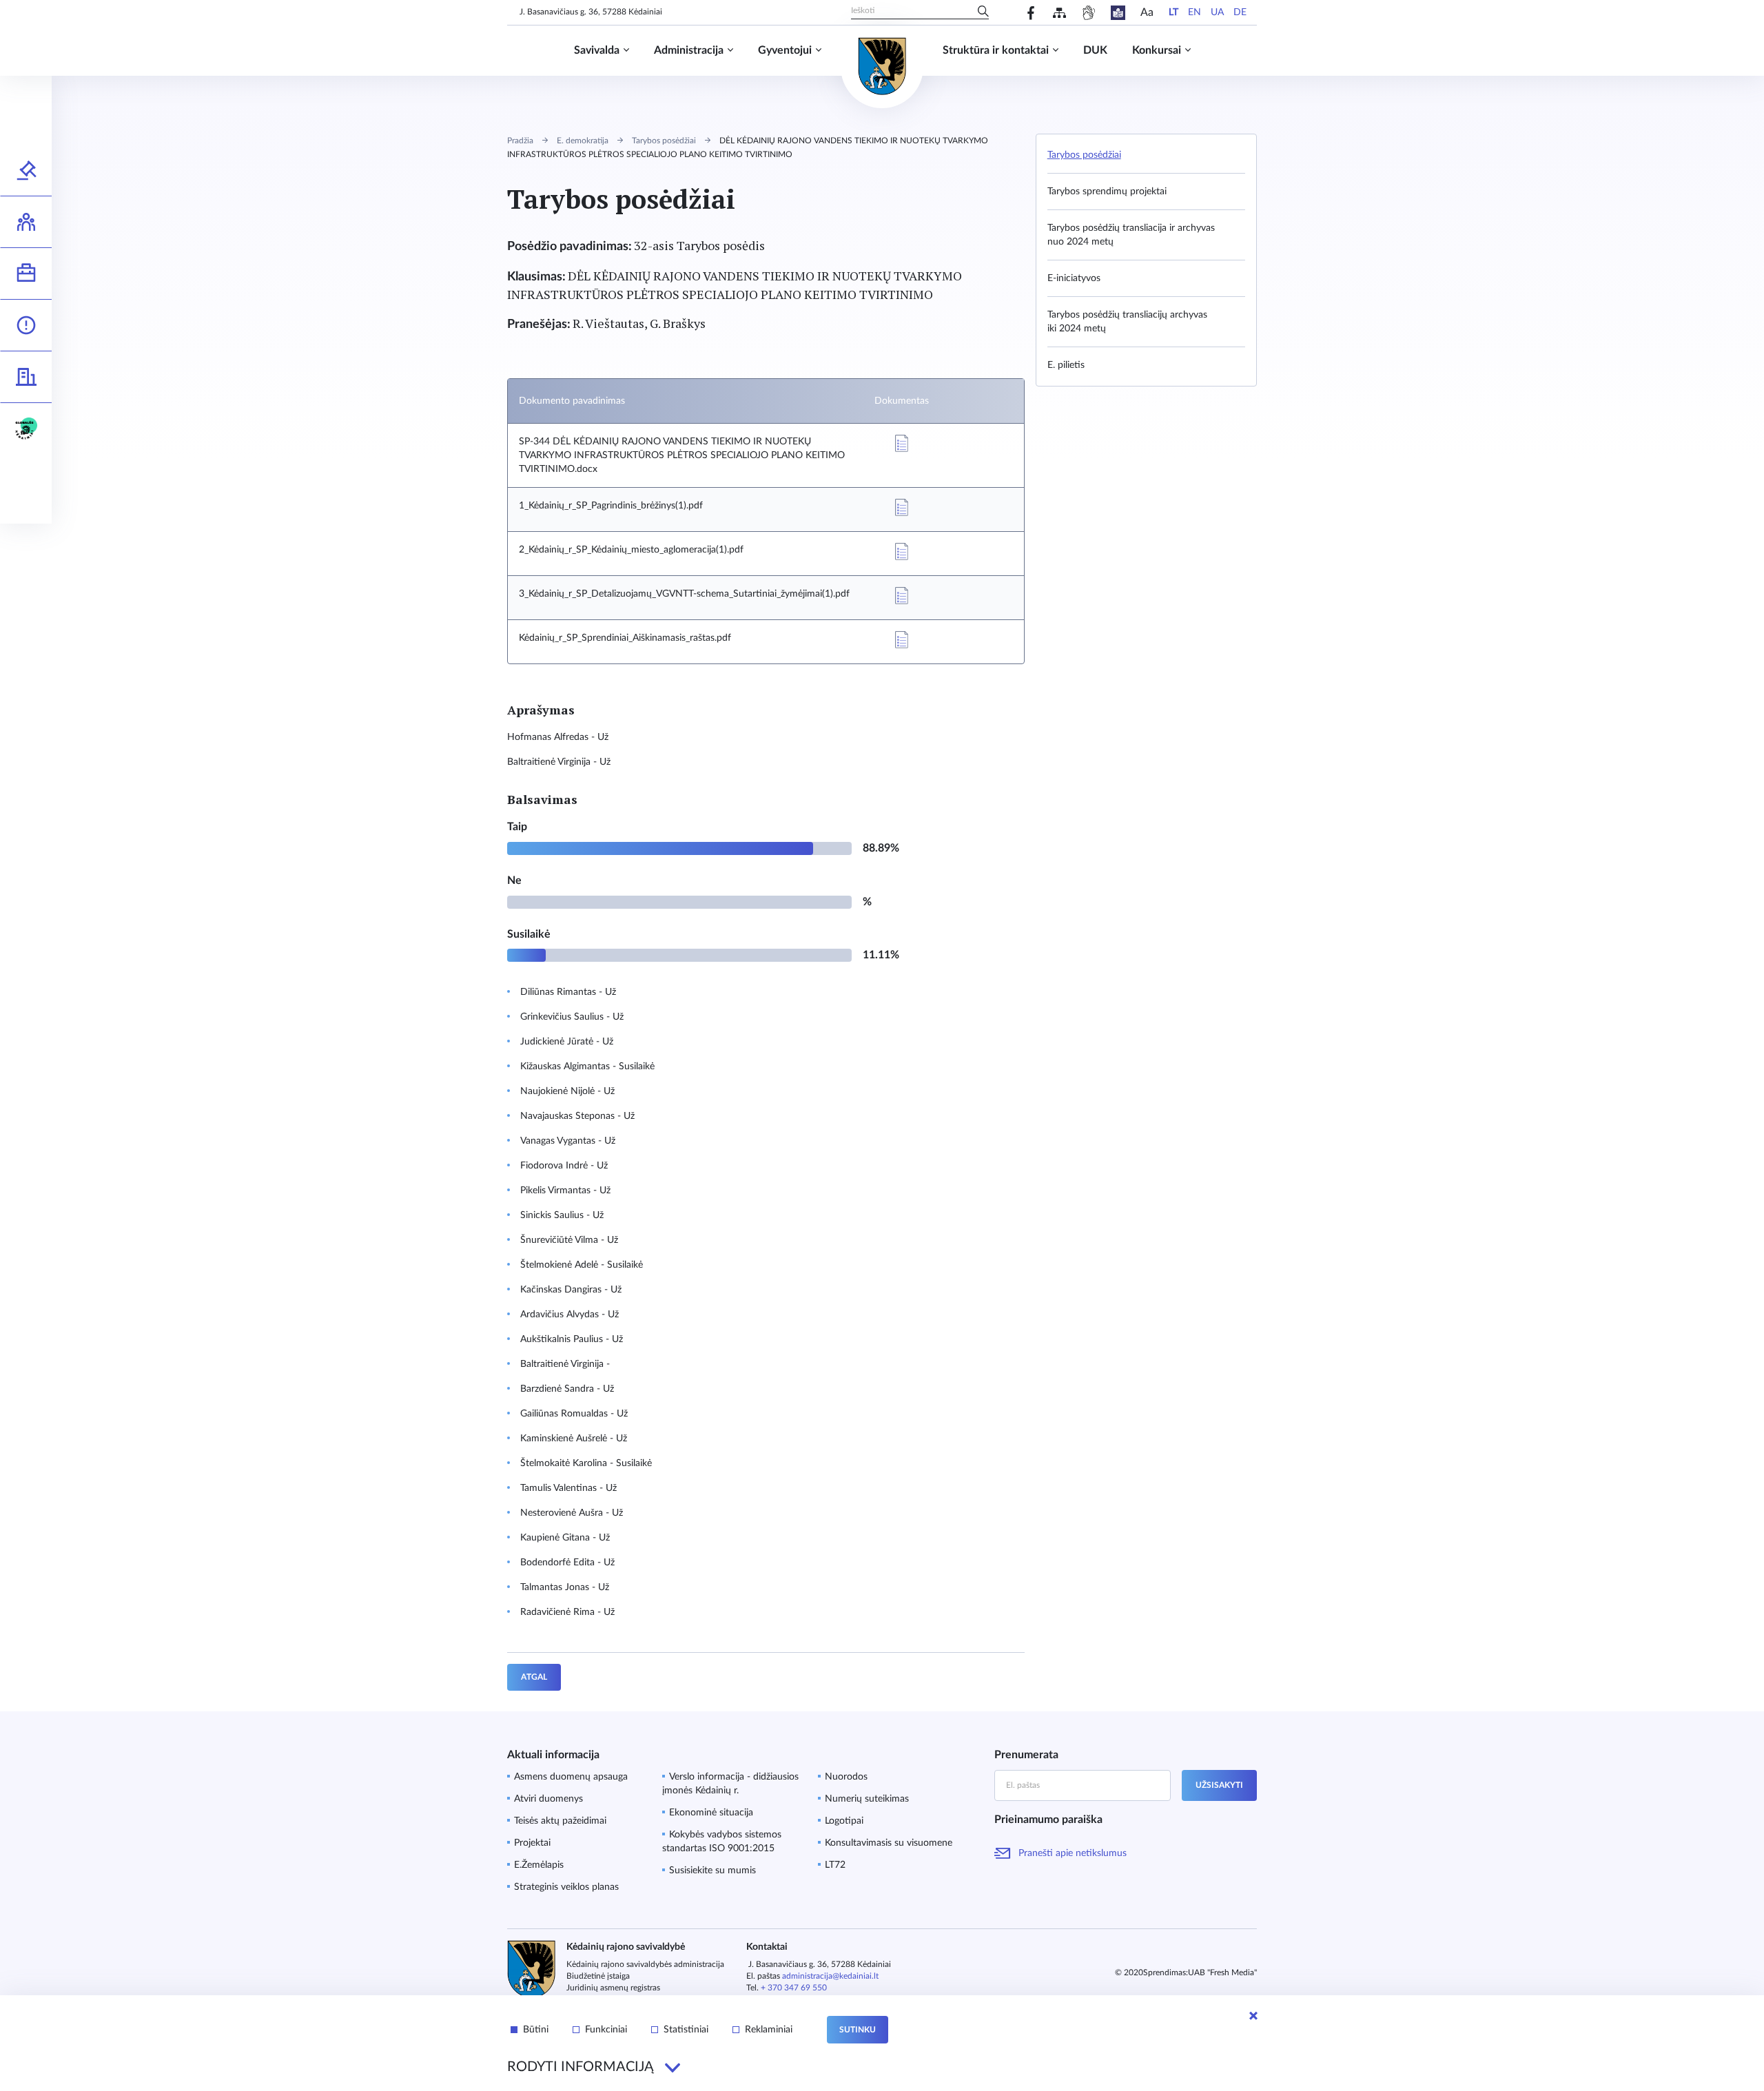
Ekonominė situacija (711, 1813)
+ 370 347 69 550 (794, 1988)
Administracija (689, 50)
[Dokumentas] (901, 443)
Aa (1147, 12)
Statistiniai (686, 2030)
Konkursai (1157, 50)
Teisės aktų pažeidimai (560, 1821)
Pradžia (520, 141)
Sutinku (858, 2030)
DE (1240, 12)
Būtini (536, 2030)
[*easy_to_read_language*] (1118, 13)
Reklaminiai (769, 2030)
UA (1217, 12)
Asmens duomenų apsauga (571, 1777)
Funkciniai (606, 2030)
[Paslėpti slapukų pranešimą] (1253, 2016)
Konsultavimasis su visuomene (889, 1843)
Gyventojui (785, 50)
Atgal (534, 1677)
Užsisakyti (1219, 1785)
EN (1194, 12)
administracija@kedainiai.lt (830, 1976)
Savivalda (597, 50)
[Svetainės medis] (1059, 13)
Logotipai (844, 1821)
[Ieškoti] (983, 12)
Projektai (532, 1843)
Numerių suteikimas (867, 1799)
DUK (1095, 50)
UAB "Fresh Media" (1222, 1972)
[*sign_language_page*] (1088, 13)
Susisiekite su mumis (712, 1871)
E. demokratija (583, 141)
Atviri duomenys (548, 1799)
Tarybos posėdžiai (664, 141)
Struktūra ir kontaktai (996, 50)
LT (1173, 12)
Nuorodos (846, 1777)
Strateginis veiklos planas (566, 1887)
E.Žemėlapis (539, 1865)
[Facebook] (1031, 13)
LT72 (835, 1865)
